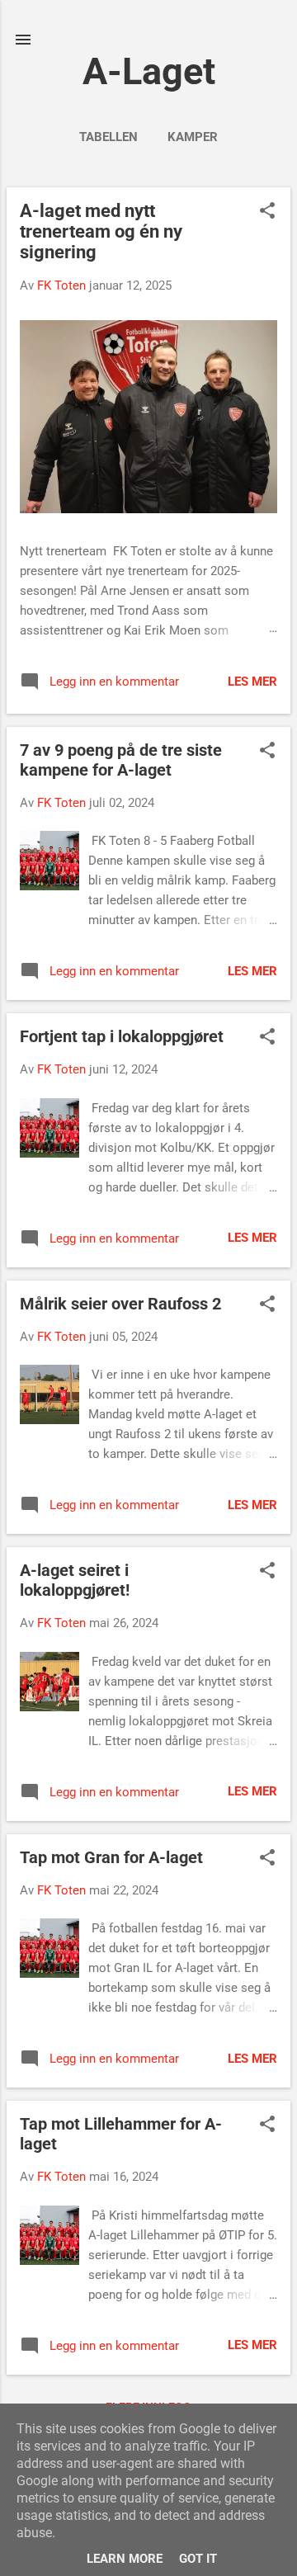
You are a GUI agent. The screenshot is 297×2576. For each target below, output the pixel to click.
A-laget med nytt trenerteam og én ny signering (101, 231)
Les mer (252, 682)
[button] (267, 212)
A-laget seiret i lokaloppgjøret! (75, 1580)
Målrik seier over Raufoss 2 (120, 1304)
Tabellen (108, 137)
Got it (198, 2559)
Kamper (193, 137)
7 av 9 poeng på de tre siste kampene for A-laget (121, 760)
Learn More (125, 2559)
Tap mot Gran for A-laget (111, 1857)
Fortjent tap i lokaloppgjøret (122, 1036)
